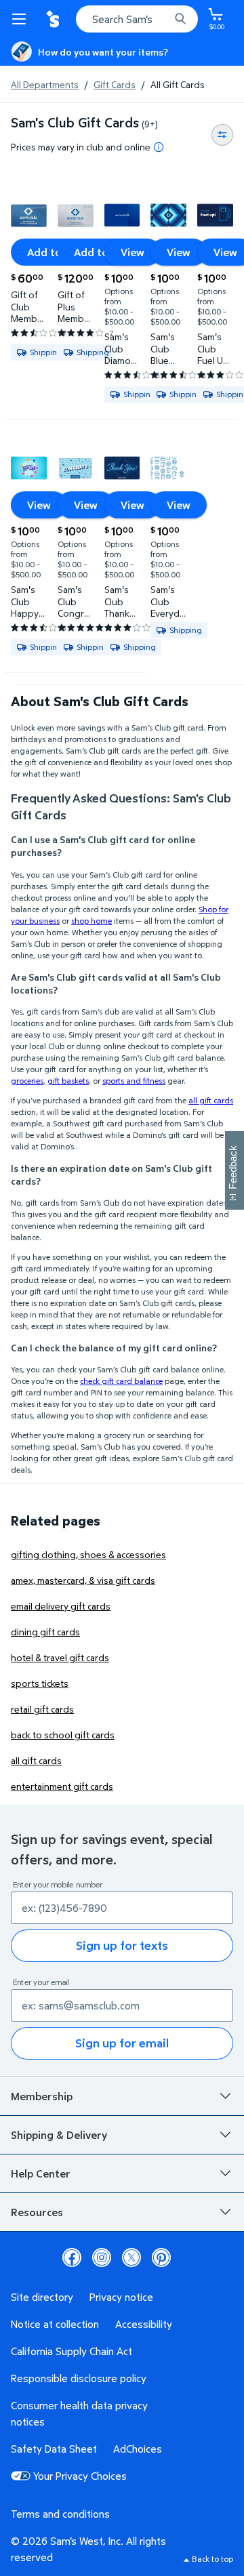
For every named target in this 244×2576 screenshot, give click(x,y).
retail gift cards (42, 1709)
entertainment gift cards (62, 1786)
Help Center (41, 2173)
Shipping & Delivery (59, 2135)
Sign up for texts (122, 1945)
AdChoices (138, 2449)
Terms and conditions (60, 2514)
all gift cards (36, 1760)
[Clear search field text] (163, 19)
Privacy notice (121, 2297)
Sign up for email (122, 2043)
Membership (42, 2096)
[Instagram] (102, 2257)
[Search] (180, 19)
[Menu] (22, 19)
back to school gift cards (63, 1735)
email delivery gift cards (61, 1606)
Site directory (42, 2297)
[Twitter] (131, 2257)
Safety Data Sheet (54, 2449)
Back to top (212, 2559)
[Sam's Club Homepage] (54, 19)
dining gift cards (45, 1632)
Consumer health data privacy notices (79, 2413)
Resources (37, 2212)
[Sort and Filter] (222, 135)
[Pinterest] (161, 2257)
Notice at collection (55, 2324)
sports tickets (40, 1683)
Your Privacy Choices (80, 2476)
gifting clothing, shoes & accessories (88, 1554)
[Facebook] (72, 2257)
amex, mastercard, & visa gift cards (83, 1580)
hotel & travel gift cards (60, 1657)
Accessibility (144, 2324)
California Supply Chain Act (72, 2351)
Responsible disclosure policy (79, 2378)
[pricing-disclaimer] (159, 147)
